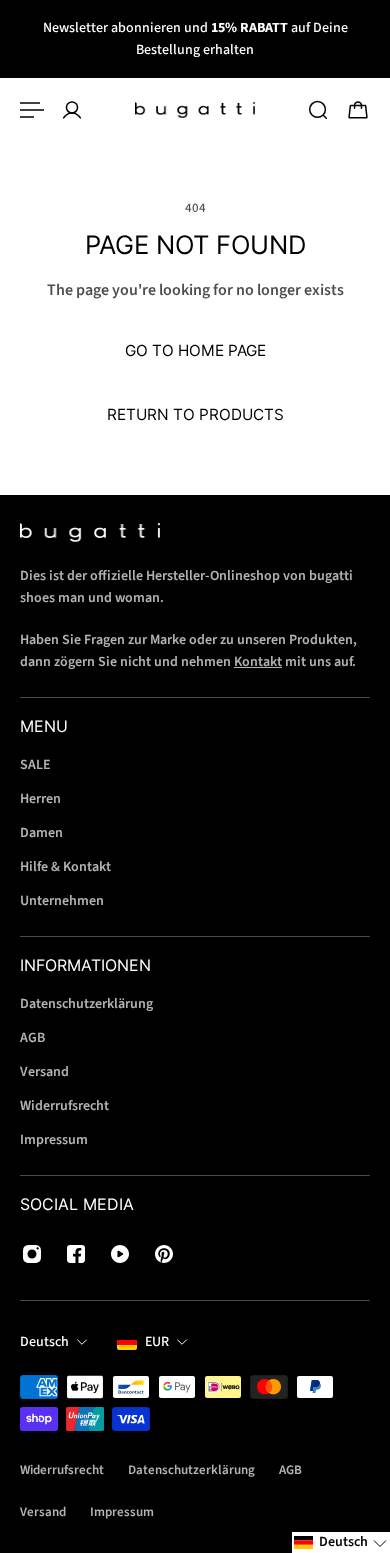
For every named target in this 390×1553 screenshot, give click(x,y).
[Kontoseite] (72, 110)
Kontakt (258, 662)
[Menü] (32, 110)
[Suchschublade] (318, 110)
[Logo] (195, 110)
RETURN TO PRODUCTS (195, 414)
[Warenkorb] (358, 110)
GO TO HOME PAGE (195, 350)
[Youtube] (120, 1254)
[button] (341, 1542)
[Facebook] (76, 1254)
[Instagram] (32, 1254)
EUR (157, 1342)
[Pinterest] (164, 1254)
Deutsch (44, 1342)
